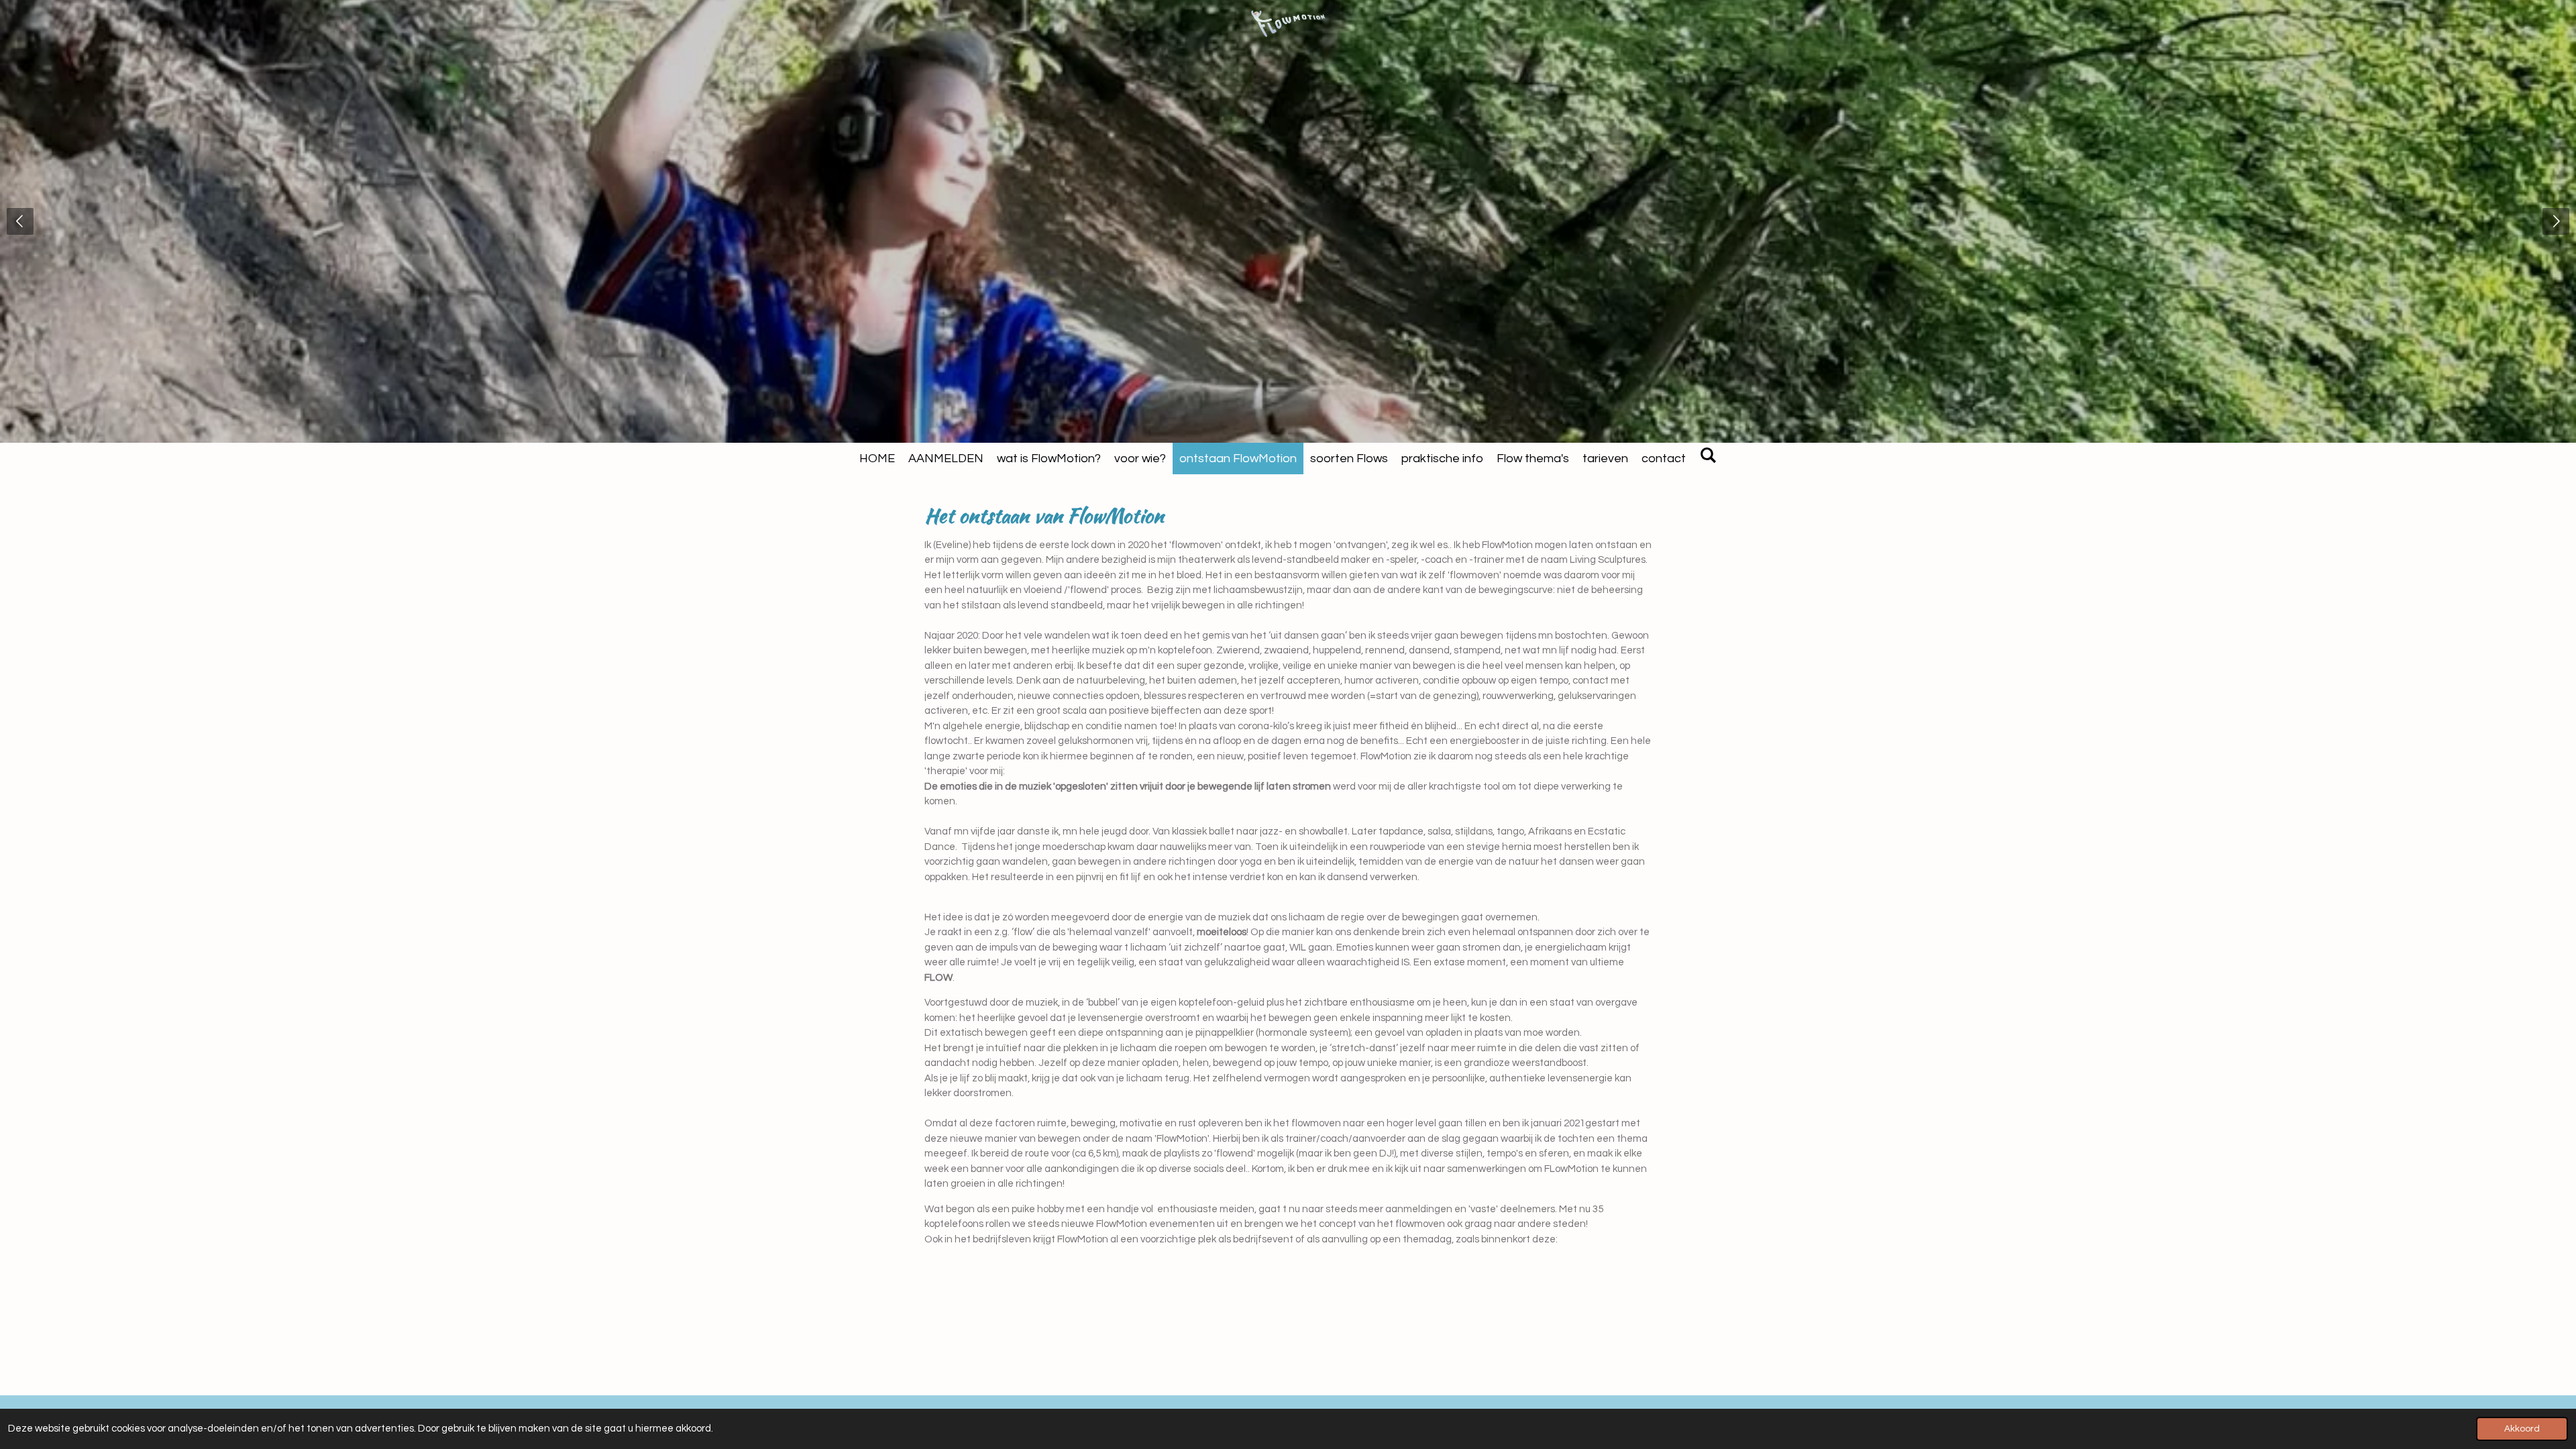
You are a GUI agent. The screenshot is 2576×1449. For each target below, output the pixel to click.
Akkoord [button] (2522, 1429)
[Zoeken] (1708, 456)
